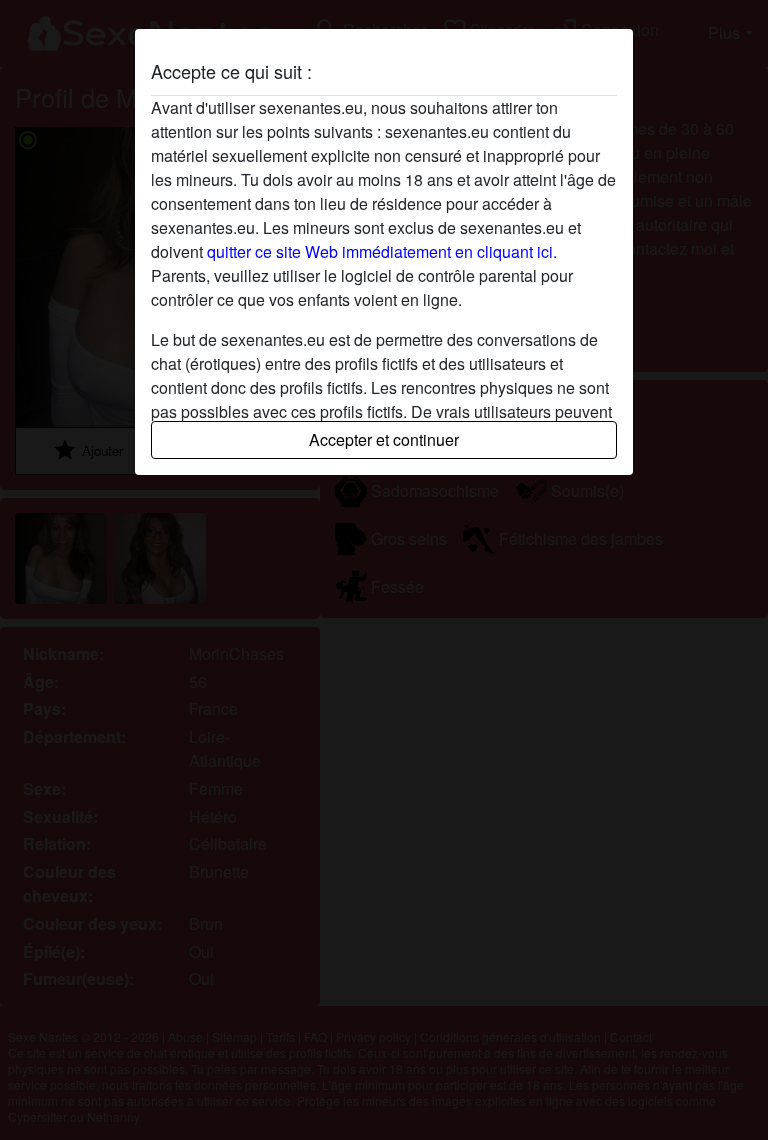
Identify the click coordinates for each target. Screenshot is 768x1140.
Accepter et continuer (384, 439)
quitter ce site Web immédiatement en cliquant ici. (382, 251)
